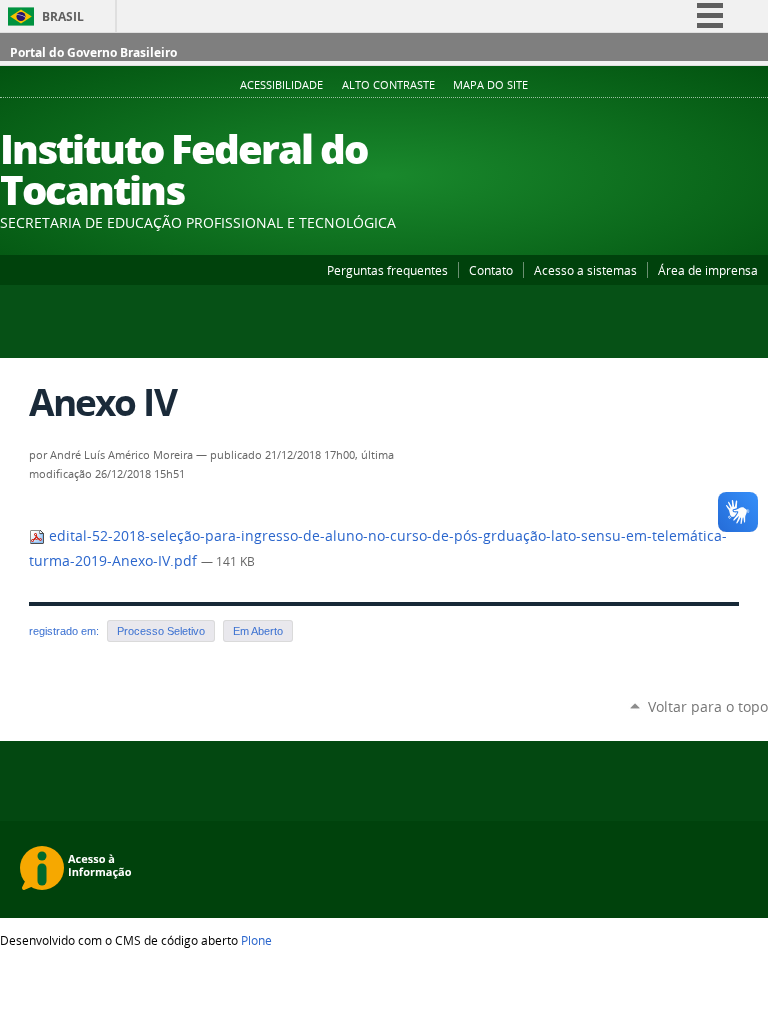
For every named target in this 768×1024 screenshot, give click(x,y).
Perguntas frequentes (387, 270)
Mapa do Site (490, 85)
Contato (491, 270)
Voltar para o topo (708, 706)
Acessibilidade (281, 85)
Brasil (63, 16)
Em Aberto (258, 631)
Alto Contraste (388, 85)
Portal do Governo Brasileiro (93, 52)
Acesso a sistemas (585, 270)
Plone (256, 940)
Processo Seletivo (161, 631)
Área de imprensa (708, 270)
